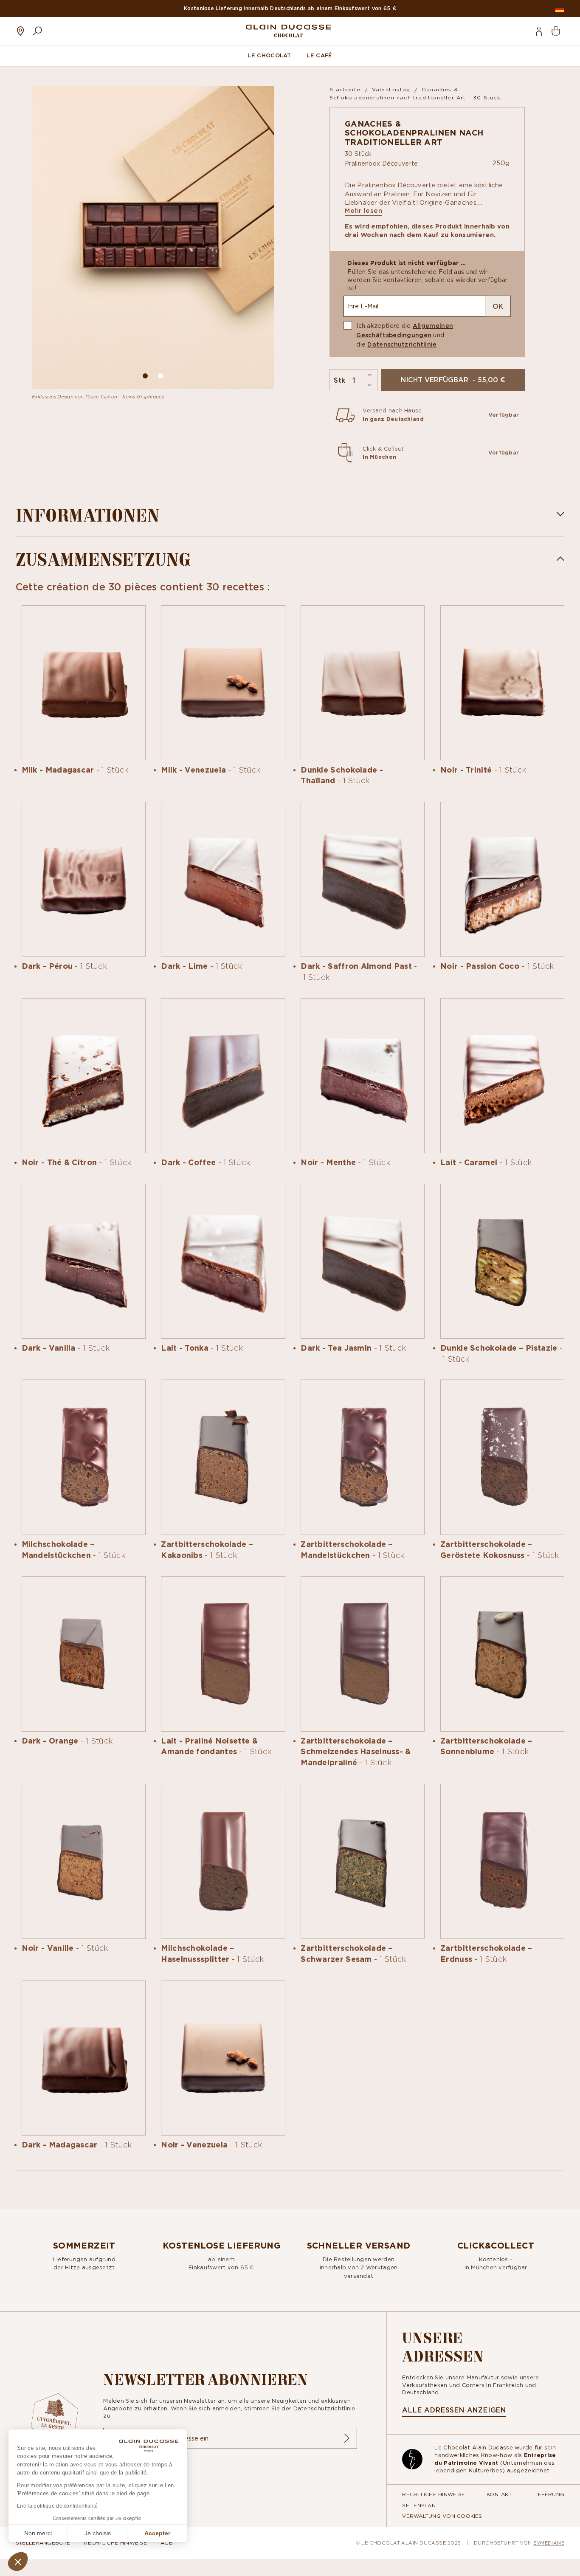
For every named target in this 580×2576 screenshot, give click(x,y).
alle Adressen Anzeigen (454, 2410)
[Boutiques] (20, 31)
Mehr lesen (363, 211)
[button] (18, 2562)
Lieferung (549, 2494)
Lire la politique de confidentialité (58, 2506)
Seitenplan (419, 2505)
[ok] (346, 2438)
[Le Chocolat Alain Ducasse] (288, 31)
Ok (498, 306)
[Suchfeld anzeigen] (37, 31)
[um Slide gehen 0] (145, 376)
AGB (167, 2543)
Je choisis (98, 2533)
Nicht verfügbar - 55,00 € (453, 380)
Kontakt (499, 2494)
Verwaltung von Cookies (442, 2516)
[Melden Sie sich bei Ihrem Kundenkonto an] (539, 31)
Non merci (38, 2533)
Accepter (157, 2533)
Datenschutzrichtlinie (402, 344)
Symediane (549, 2543)
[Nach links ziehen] (44, 238)
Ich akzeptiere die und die (405, 335)
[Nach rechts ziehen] (262, 238)
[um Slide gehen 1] (160, 376)
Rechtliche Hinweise (434, 2494)
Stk (339, 380)
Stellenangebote (43, 2543)
